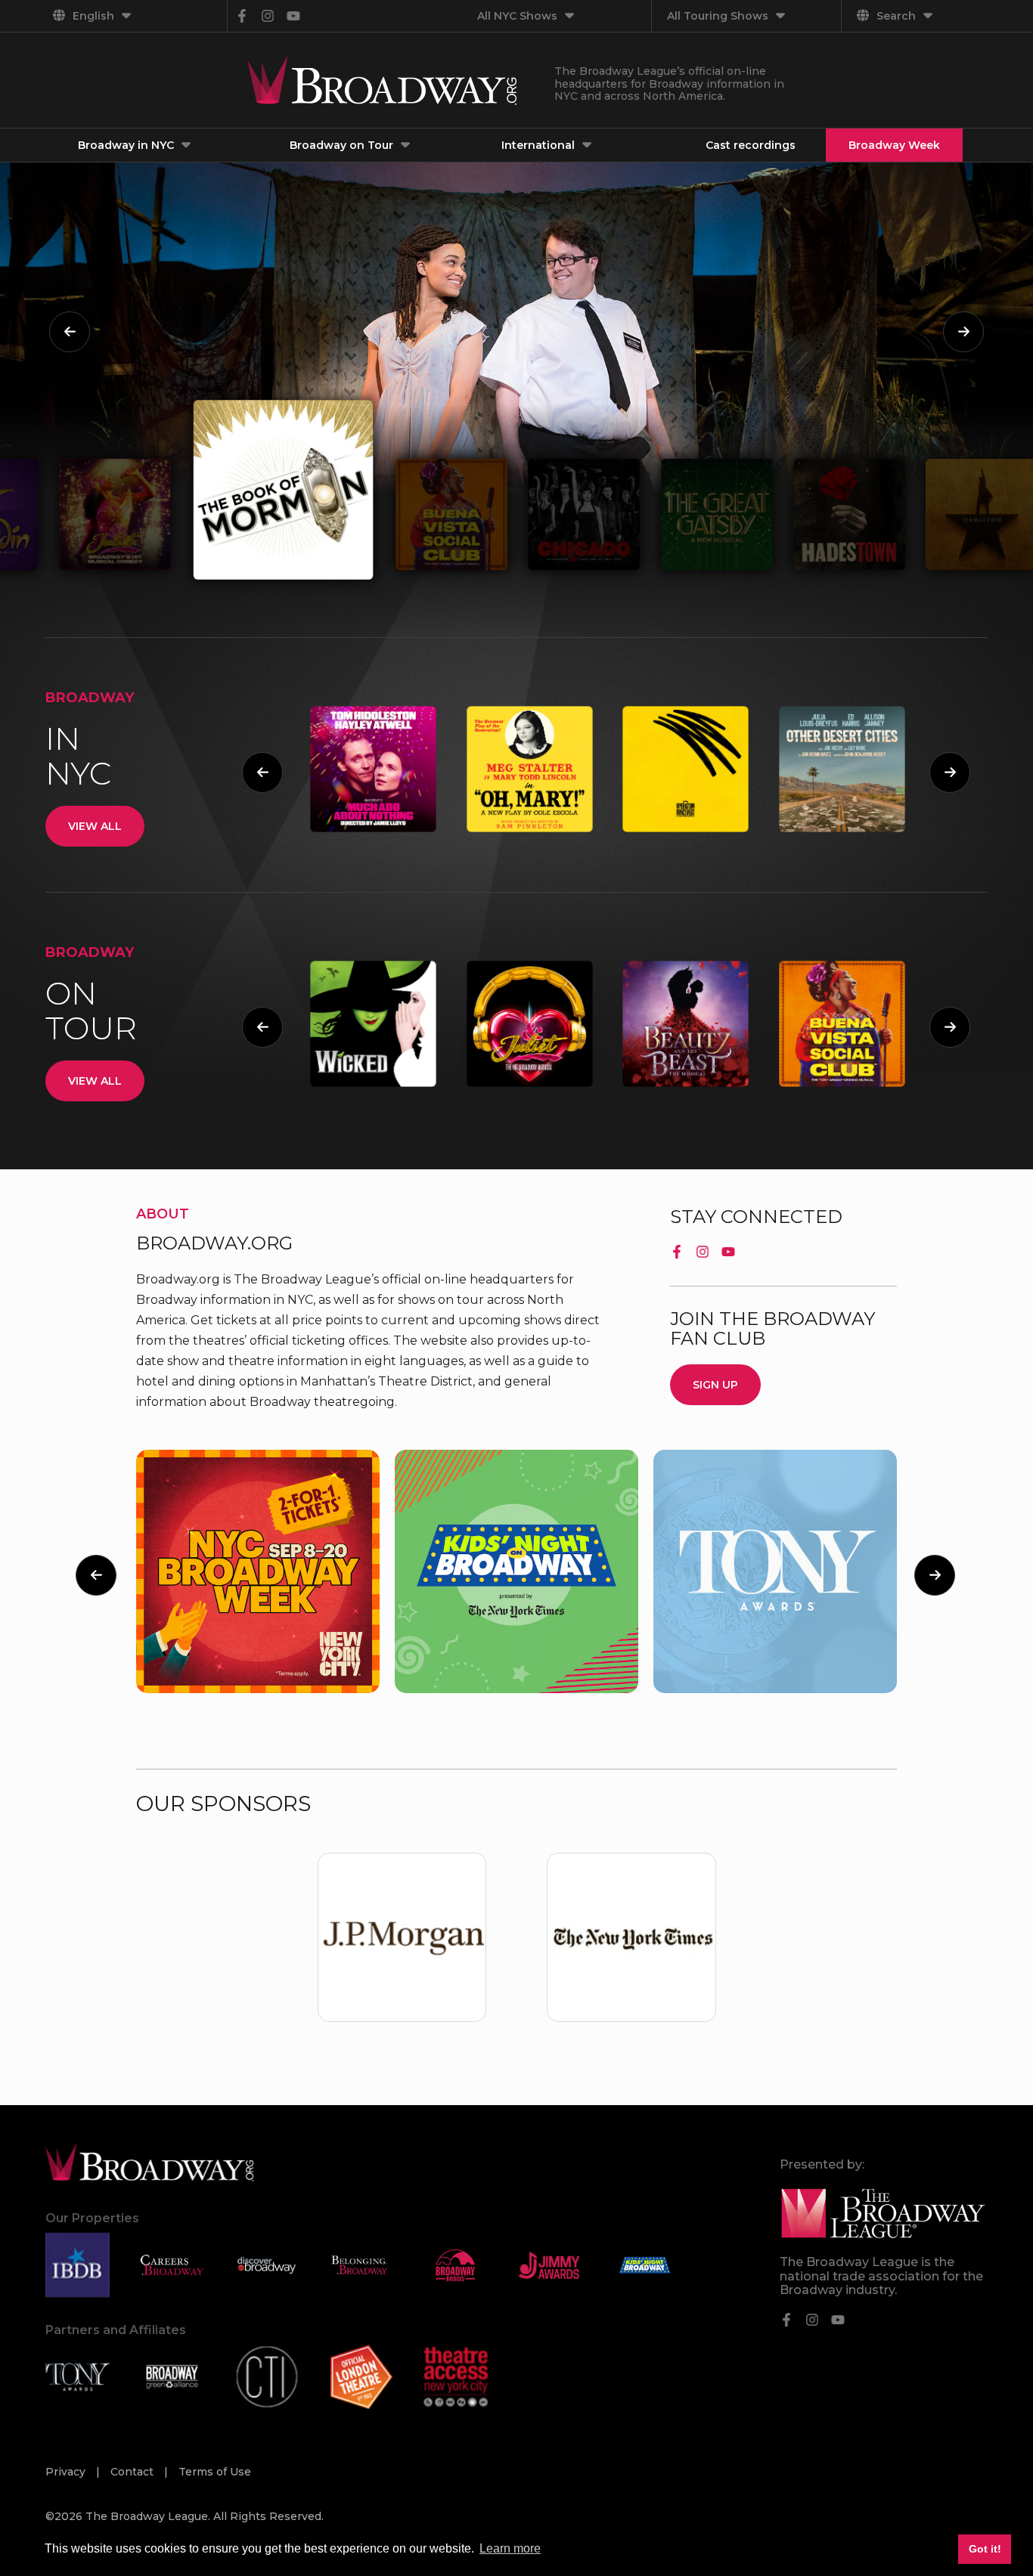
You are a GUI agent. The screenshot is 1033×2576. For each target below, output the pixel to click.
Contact (133, 2472)
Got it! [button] (985, 2549)
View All (95, 826)
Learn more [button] (510, 2548)
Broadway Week (894, 145)
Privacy (67, 2472)
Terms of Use (215, 2472)
